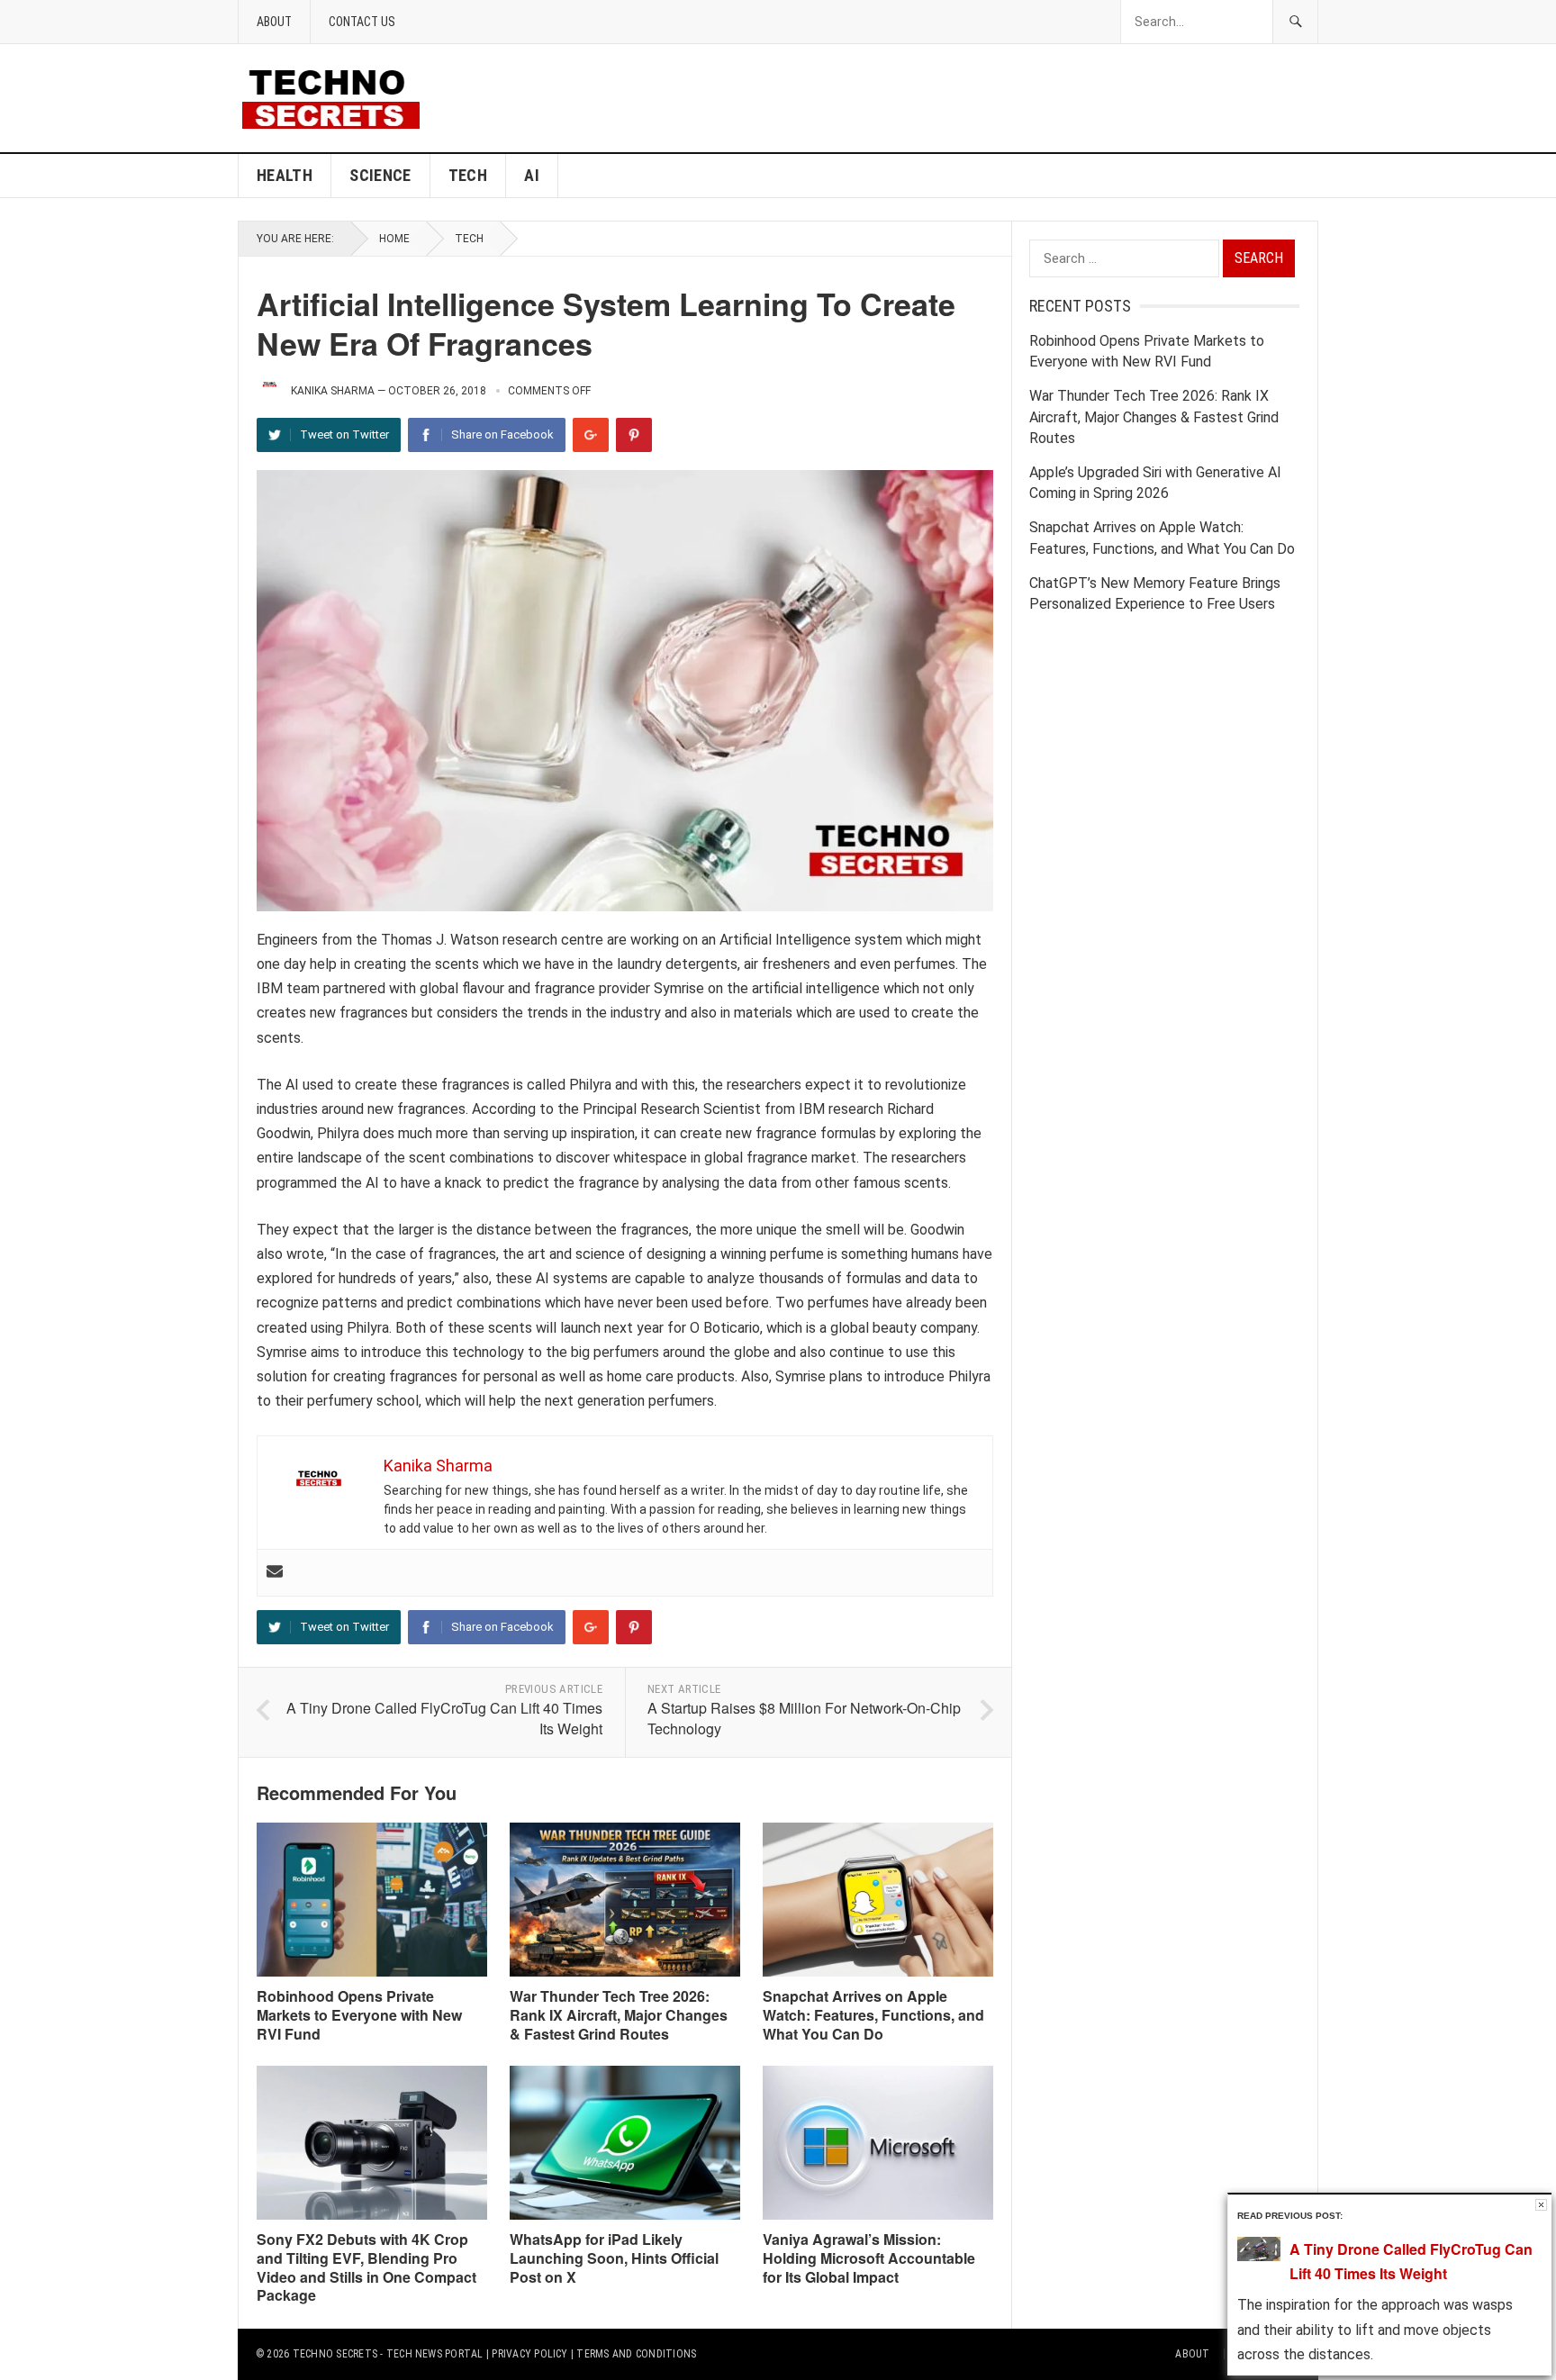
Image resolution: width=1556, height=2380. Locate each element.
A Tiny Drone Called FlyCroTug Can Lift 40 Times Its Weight (444, 1718)
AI (532, 175)
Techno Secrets (335, 2354)
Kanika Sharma (333, 391)
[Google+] (591, 435)
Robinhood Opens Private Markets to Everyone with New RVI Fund (359, 2015)
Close (1541, 2205)
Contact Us (362, 22)
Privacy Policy (529, 2354)
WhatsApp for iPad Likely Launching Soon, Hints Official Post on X (614, 2258)
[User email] (275, 1573)
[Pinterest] (634, 435)
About (274, 22)
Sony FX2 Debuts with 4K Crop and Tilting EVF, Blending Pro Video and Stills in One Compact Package (366, 2267)
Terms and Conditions (636, 2354)
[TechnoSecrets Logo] (338, 97)
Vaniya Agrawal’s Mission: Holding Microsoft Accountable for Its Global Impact (869, 2258)
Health (285, 175)
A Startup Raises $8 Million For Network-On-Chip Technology (804, 1718)
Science (380, 175)
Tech (468, 175)
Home (394, 239)
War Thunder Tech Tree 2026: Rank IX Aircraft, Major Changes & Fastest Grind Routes (619, 2015)
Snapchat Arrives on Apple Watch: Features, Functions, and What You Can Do (873, 2015)
